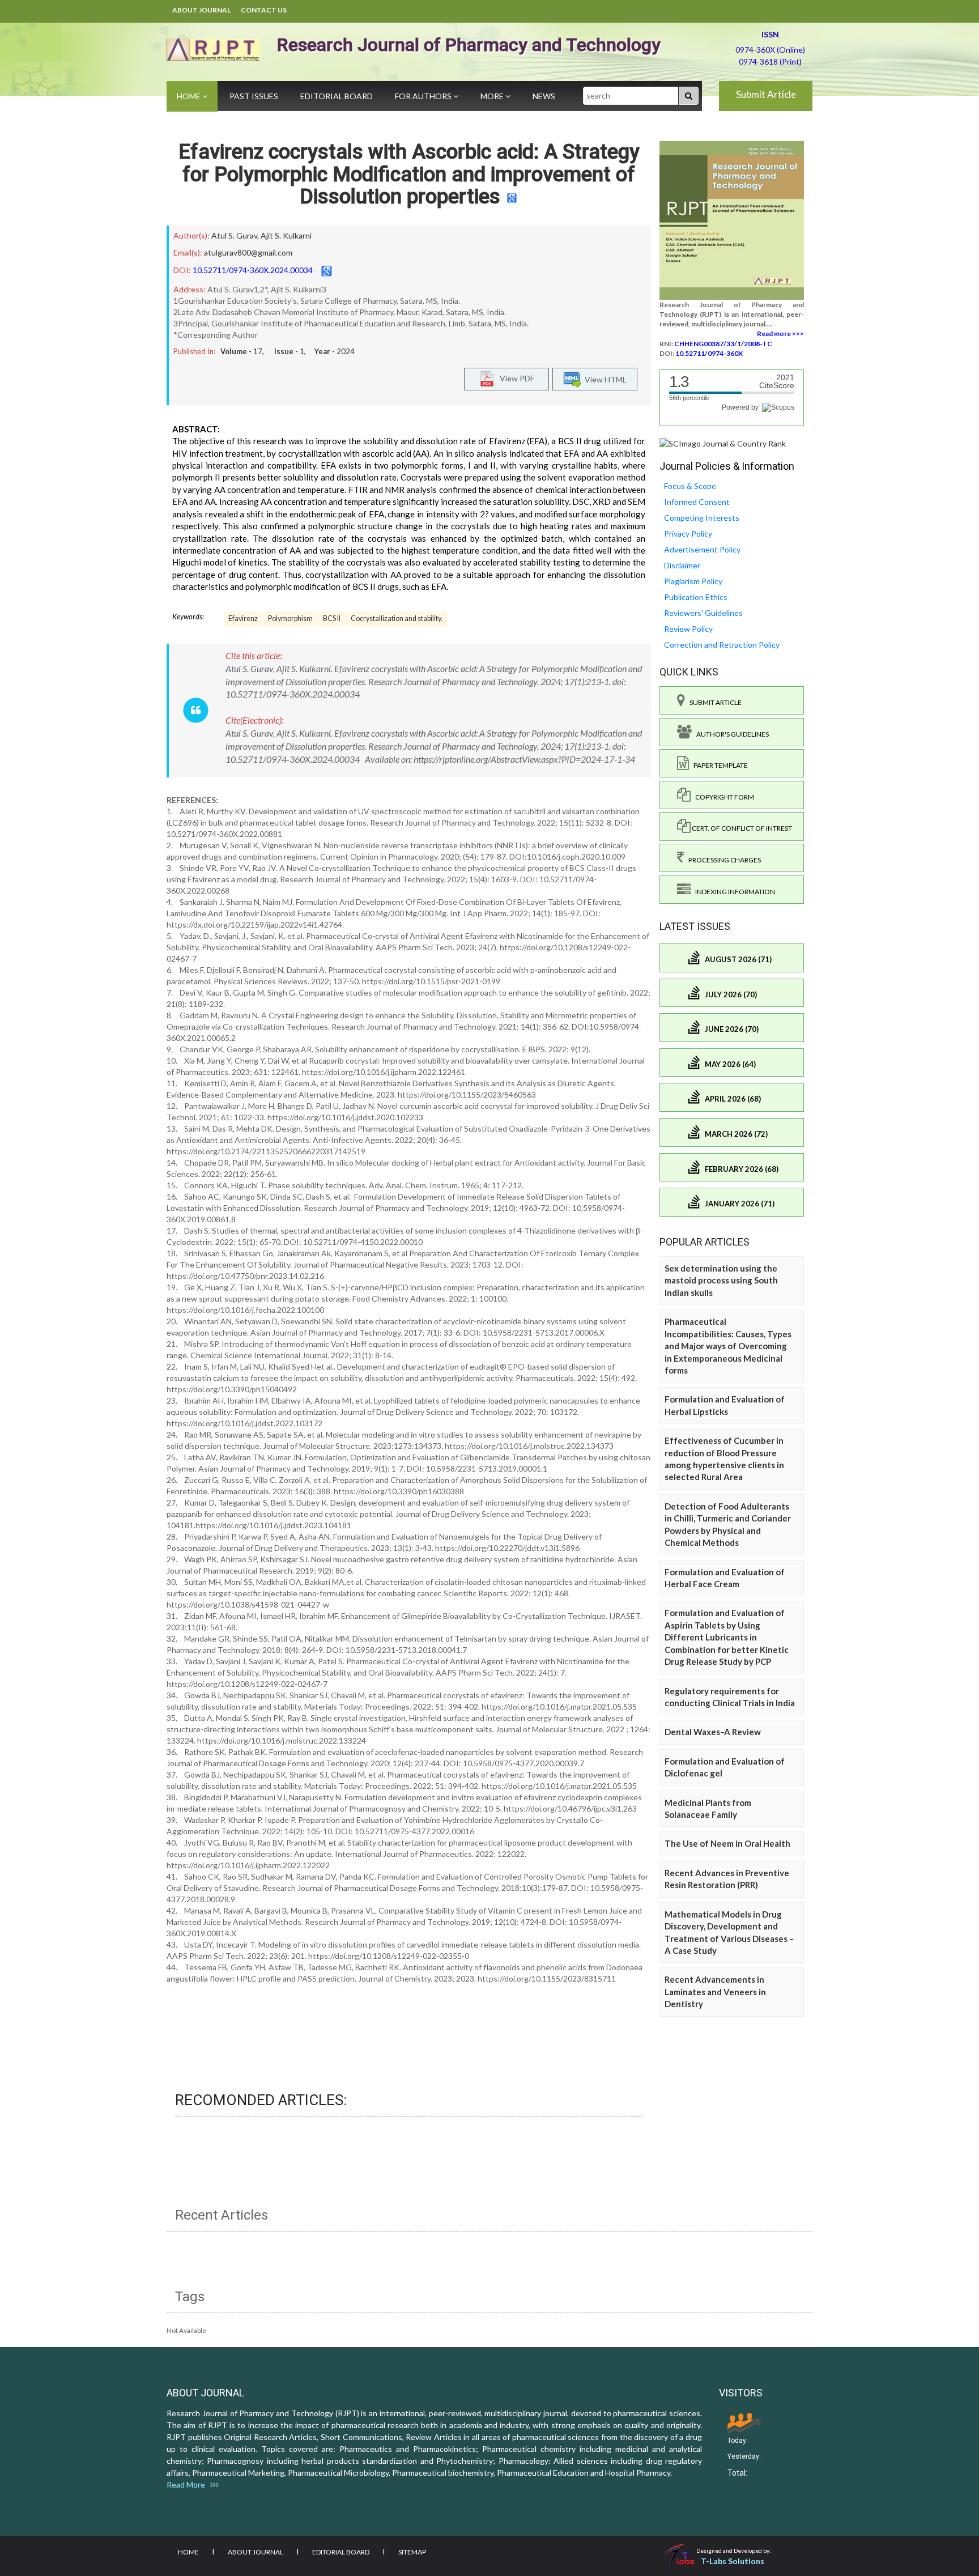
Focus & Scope (690, 486)
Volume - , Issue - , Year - (288, 351)
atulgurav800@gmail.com (248, 252)
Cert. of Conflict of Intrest (741, 828)
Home (190, 96)
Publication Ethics (696, 597)
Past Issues (254, 96)
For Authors (424, 96)
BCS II (332, 619)
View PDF (514, 378)
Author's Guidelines (730, 734)
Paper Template (718, 765)
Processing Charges (722, 860)
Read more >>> (780, 333)
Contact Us (264, 10)
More (493, 96)
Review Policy (688, 629)
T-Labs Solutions (733, 2561)
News (544, 96)
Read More (188, 2484)
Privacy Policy (688, 534)
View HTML (604, 379)
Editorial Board (337, 96)
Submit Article (766, 94)
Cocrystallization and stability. (397, 619)
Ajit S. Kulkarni (286, 235)
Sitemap (412, 2552)
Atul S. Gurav (234, 235)
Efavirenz (243, 619)
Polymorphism (290, 619)
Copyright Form (722, 797)
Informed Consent (697, 502)
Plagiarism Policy (693, 581)
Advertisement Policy (702, 549)
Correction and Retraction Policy (722, 645)
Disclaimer (682, 565)
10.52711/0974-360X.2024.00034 (253, 270)
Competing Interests (702, 518)
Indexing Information (733, 892)
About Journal (201, 10)
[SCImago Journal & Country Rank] (723, 443)
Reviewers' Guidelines (703, 613)
